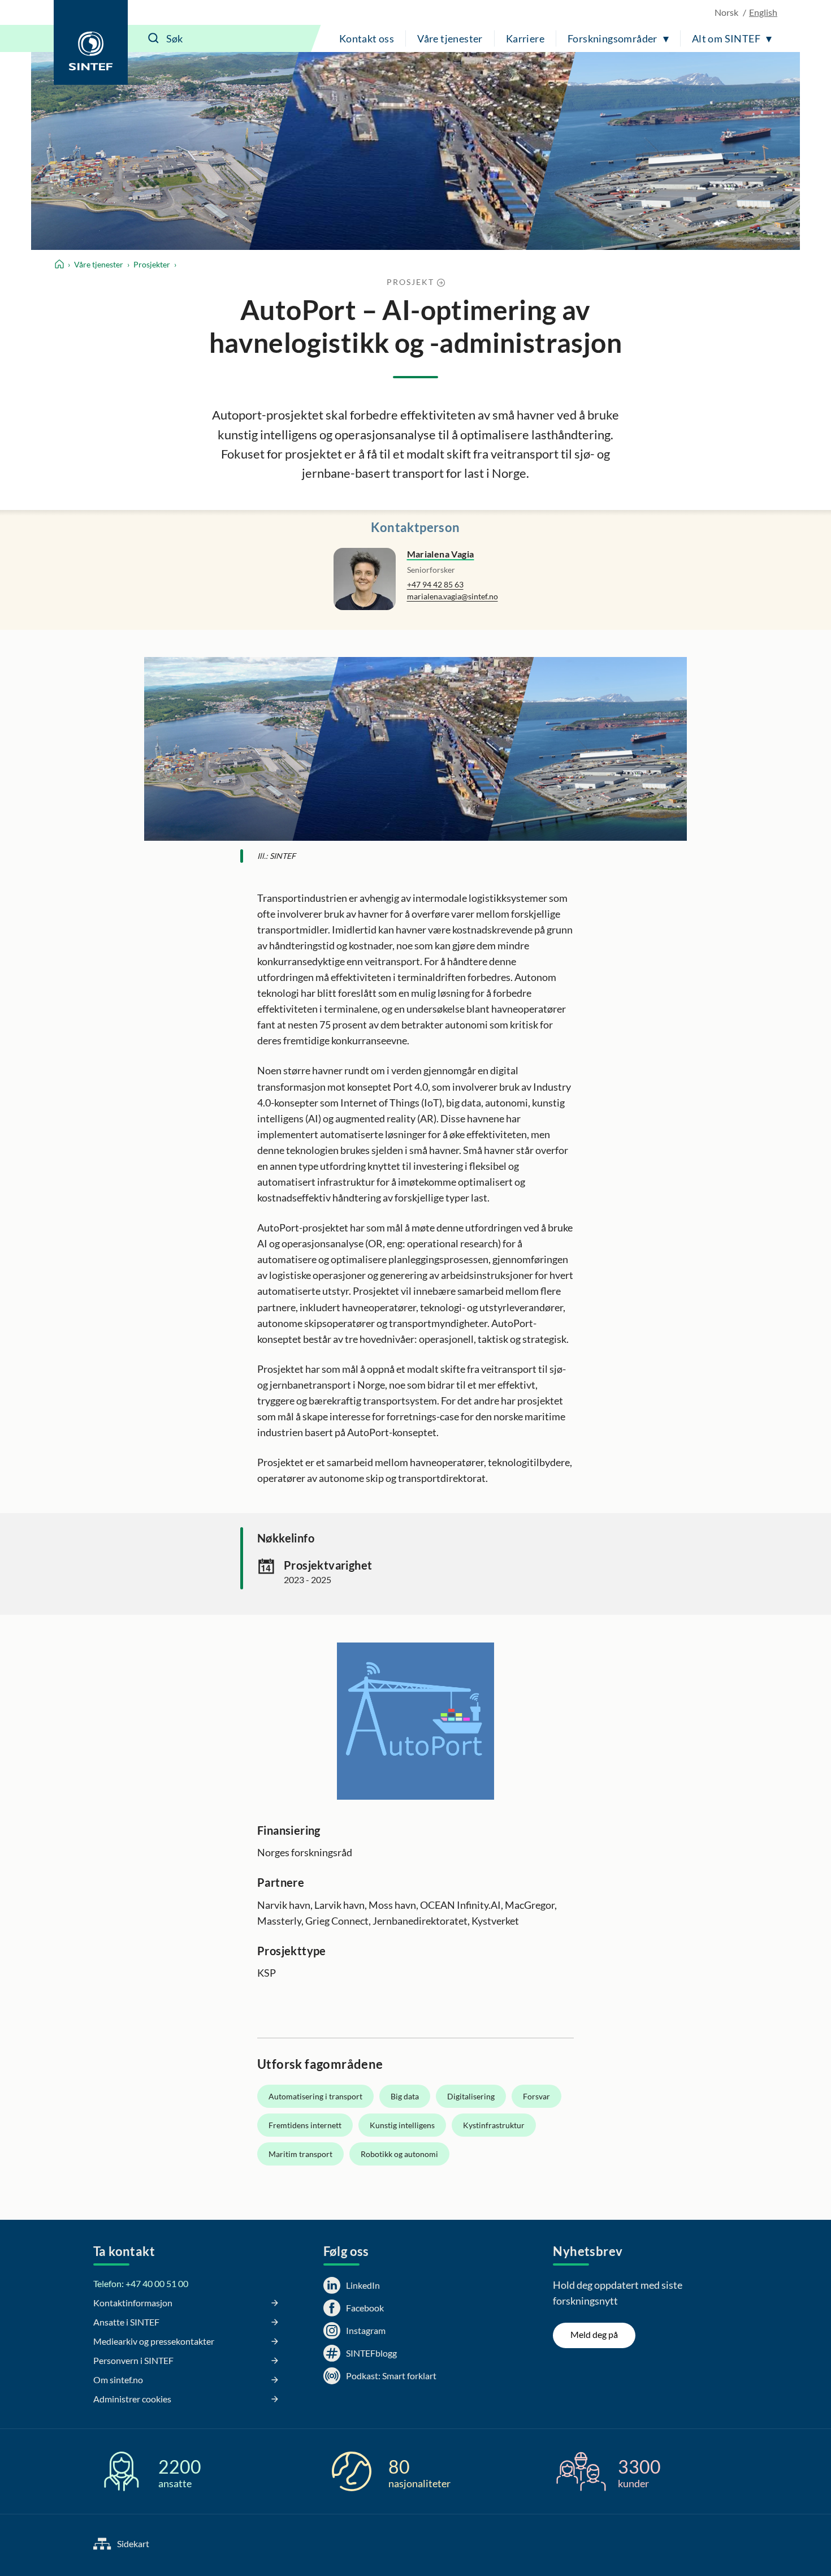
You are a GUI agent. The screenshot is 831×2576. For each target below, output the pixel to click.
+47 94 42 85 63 (435, 584)
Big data (405, 2096)
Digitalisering (471, 2096)
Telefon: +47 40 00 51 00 (141, 2283)
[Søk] (154, 38)
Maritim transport (300, 2154)
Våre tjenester (450, 38)
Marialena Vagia (441, 554)
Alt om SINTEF (726, 38)
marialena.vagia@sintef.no (453, 596)
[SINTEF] (91, 42)
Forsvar (536, 2096)
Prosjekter (152, 264)
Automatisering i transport (315, 2096)
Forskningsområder (613, 38)
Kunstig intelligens (402, 2125)
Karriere (525, 38)
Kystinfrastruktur (494, 2125)
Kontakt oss (367, 38)
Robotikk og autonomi (399, 2154)
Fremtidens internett (305, 2125)
